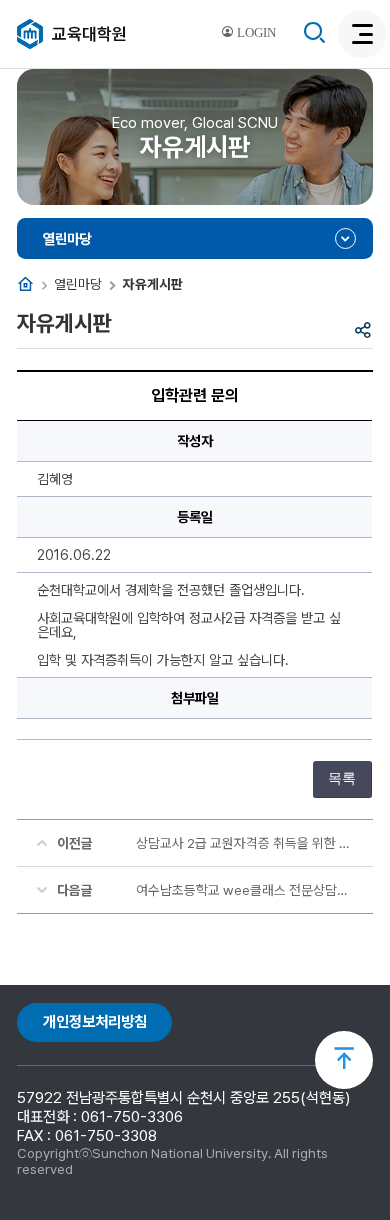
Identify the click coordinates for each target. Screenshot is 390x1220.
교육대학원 (89, 34)
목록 (342, 778)
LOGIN (255, 33)
